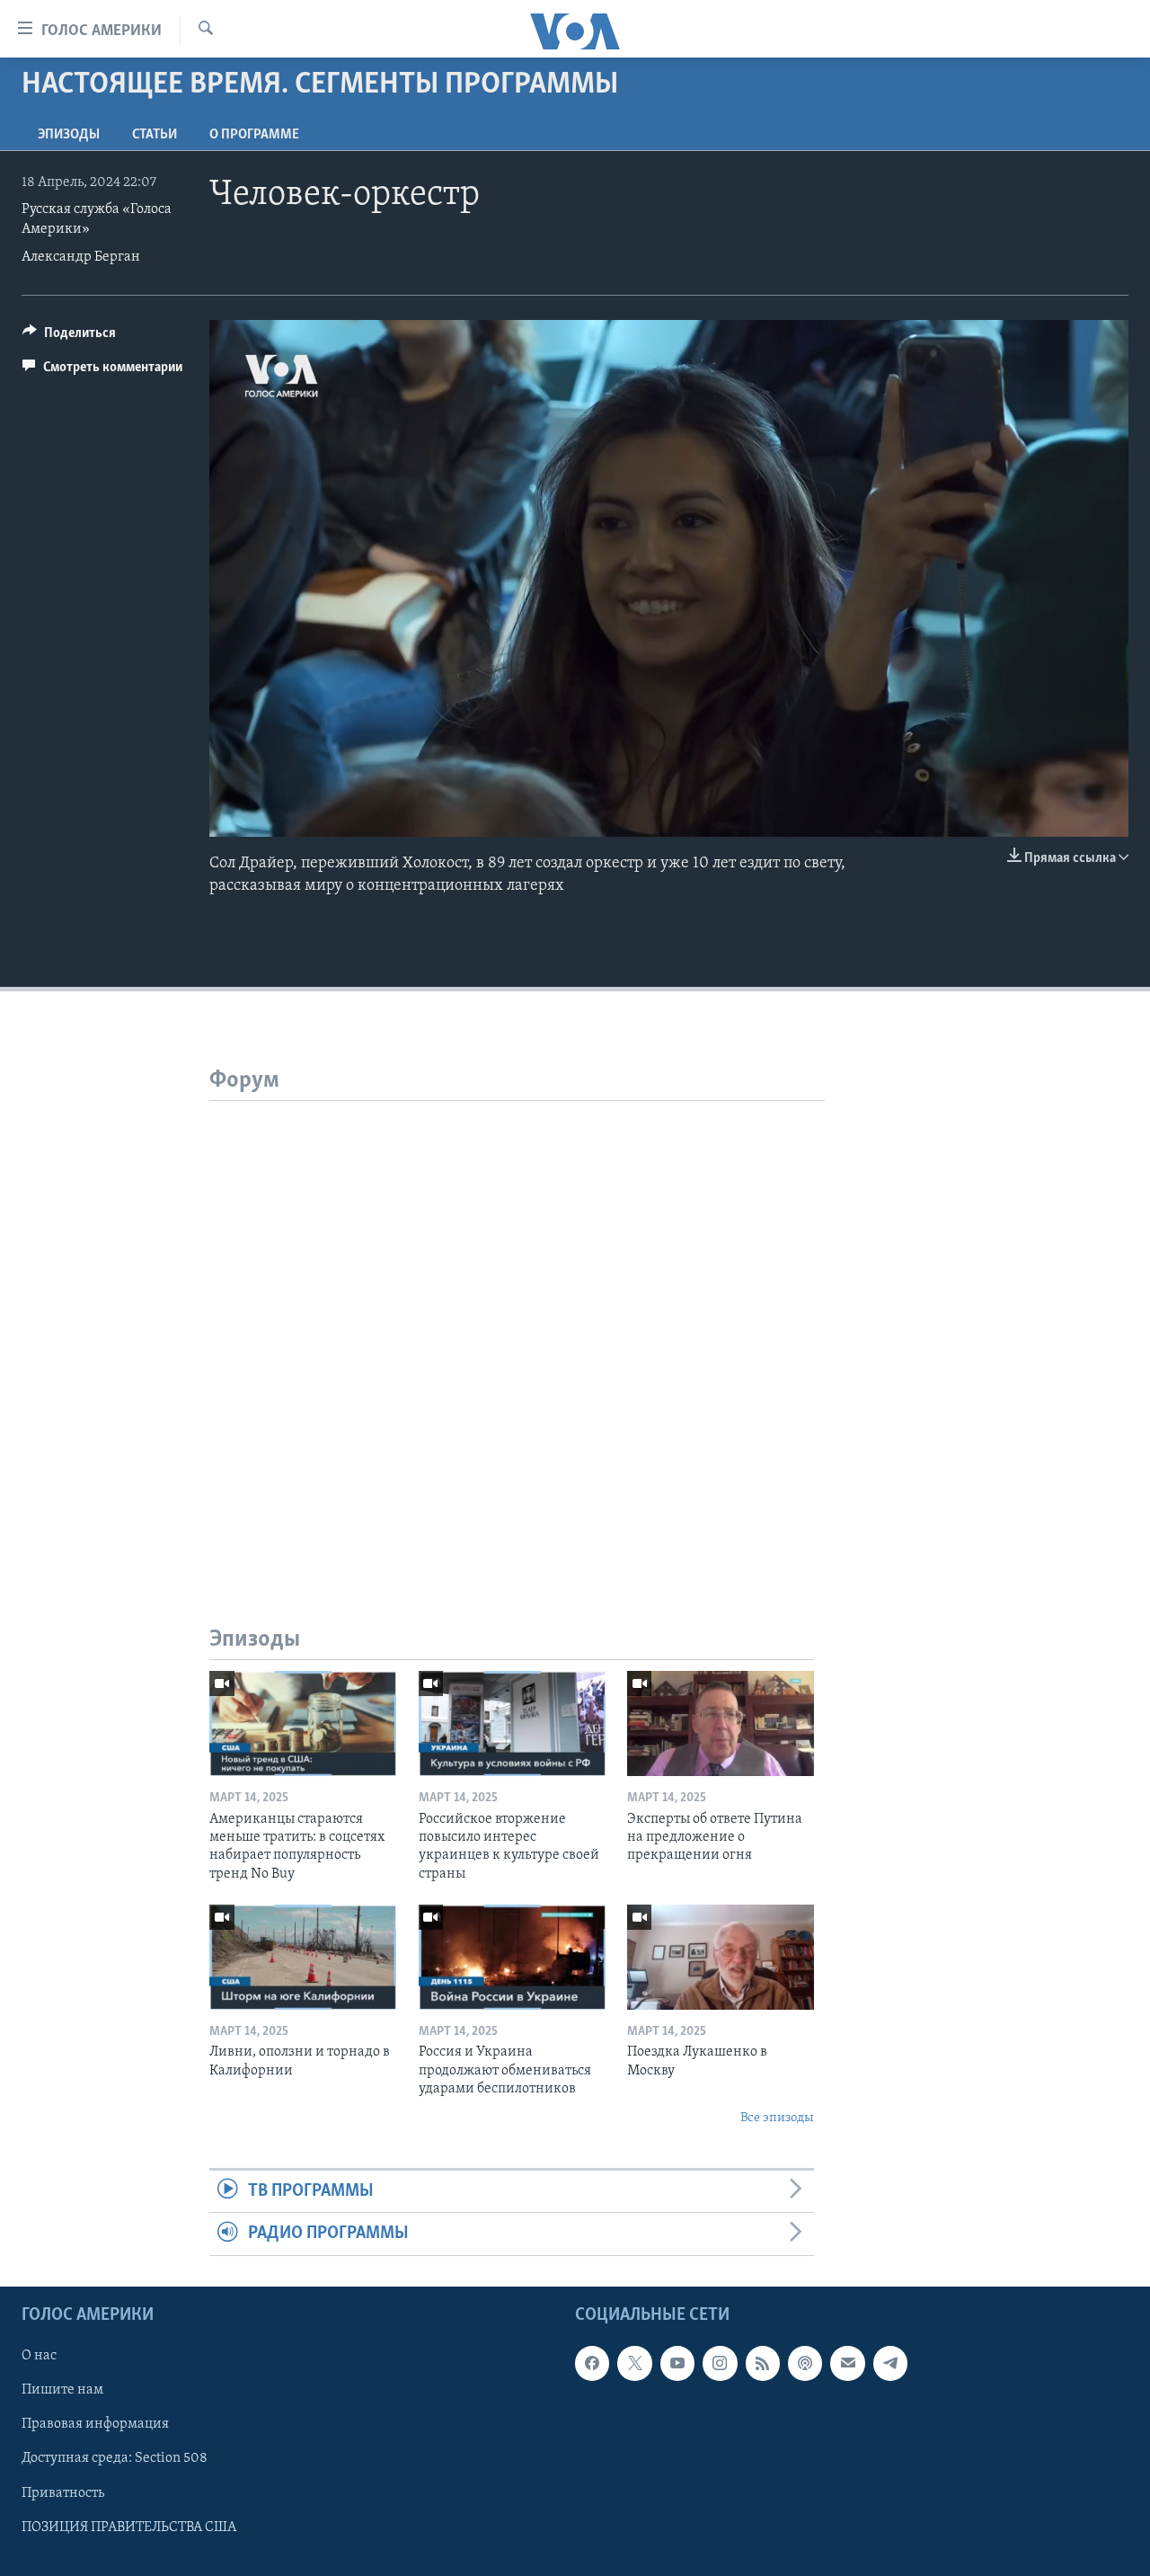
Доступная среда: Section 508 (115, 2458)
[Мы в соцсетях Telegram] (890, 2363)
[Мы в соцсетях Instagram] (720, 2363)
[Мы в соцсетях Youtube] (677, 2363)
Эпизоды (69, 135)
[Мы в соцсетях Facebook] (592, 2363)
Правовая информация (95, 2424)
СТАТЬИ (155, 135)
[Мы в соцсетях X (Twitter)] (634, 2363)
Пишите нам (62, 2390)
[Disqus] (517, 1326)
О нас (39, 2356)
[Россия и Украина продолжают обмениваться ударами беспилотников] (512, 1957)
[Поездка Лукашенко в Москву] (721, 1957)
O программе (254, 135)
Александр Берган (81, 257)
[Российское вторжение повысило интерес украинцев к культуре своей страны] (512, 1723)
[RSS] (763, 2363)
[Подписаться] (847, 2363)
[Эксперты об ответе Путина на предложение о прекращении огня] (721, 1723)
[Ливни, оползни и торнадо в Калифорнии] (303, 1957)
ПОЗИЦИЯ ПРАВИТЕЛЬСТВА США (129, 2527)
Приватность (63, 2492)
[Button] (69, 337)
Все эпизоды (777, 2118)
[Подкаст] (805, 2363)
